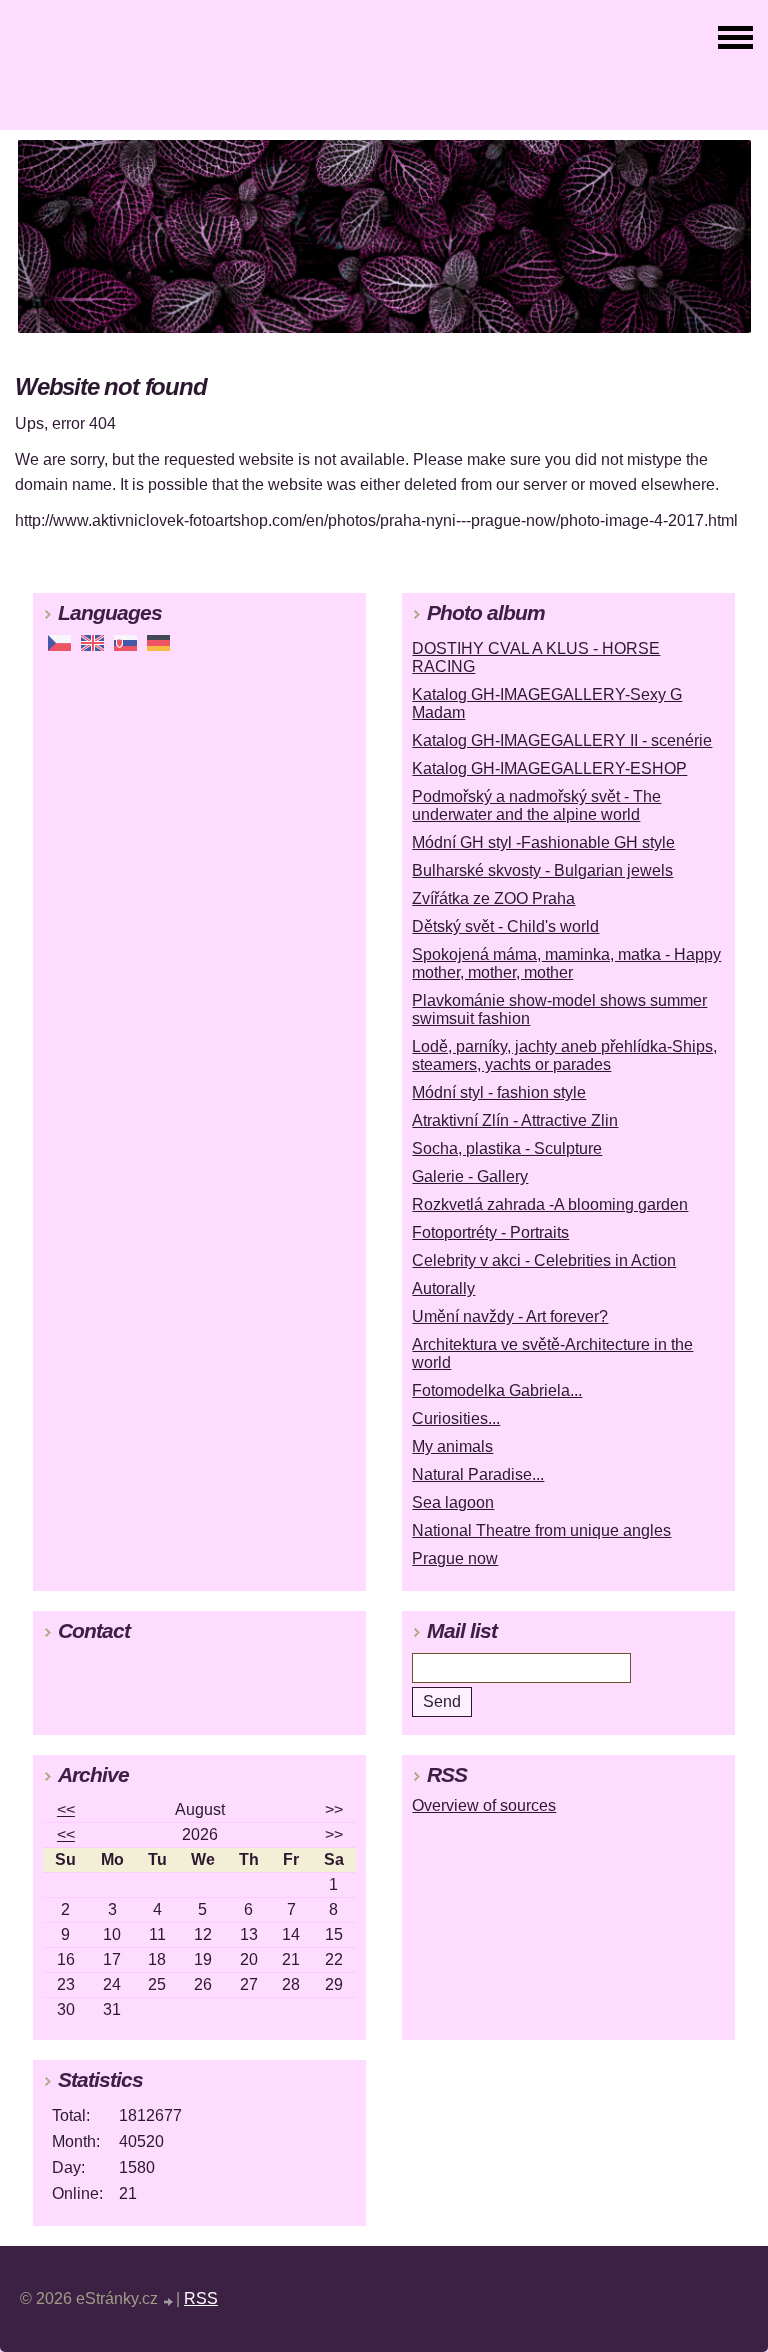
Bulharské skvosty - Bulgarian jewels (542, 870)
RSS (201, 2298)
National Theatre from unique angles (541, 1530)
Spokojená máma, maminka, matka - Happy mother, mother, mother (566, 963)
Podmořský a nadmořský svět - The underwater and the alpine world (536, 805)
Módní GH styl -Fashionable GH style (543, 842)
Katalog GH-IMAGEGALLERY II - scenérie (562, 740)
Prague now (455, 1558)
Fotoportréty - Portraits (490, 1232)
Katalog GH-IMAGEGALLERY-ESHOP (549, 768)
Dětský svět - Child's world (505, 926)
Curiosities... (456, 1418)
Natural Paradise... (478, 1474)
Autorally (443, 1288)
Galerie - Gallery (470, 1176)
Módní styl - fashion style (499, 1092)
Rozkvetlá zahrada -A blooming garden (550, 1204)
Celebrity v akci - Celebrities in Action (544, 1260)
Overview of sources (484, 1805)
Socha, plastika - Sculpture (507, 1148)
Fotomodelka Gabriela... (497, 1390)
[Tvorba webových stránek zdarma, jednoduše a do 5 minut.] (169, 2301)
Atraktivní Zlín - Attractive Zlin (515, 1120)
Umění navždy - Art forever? (510, 1316)
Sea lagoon (453, 1502)
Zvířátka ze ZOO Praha (493, 898)
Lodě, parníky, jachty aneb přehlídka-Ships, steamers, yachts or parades (564, 1055)
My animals (452, 1446)
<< (66, 1809)
